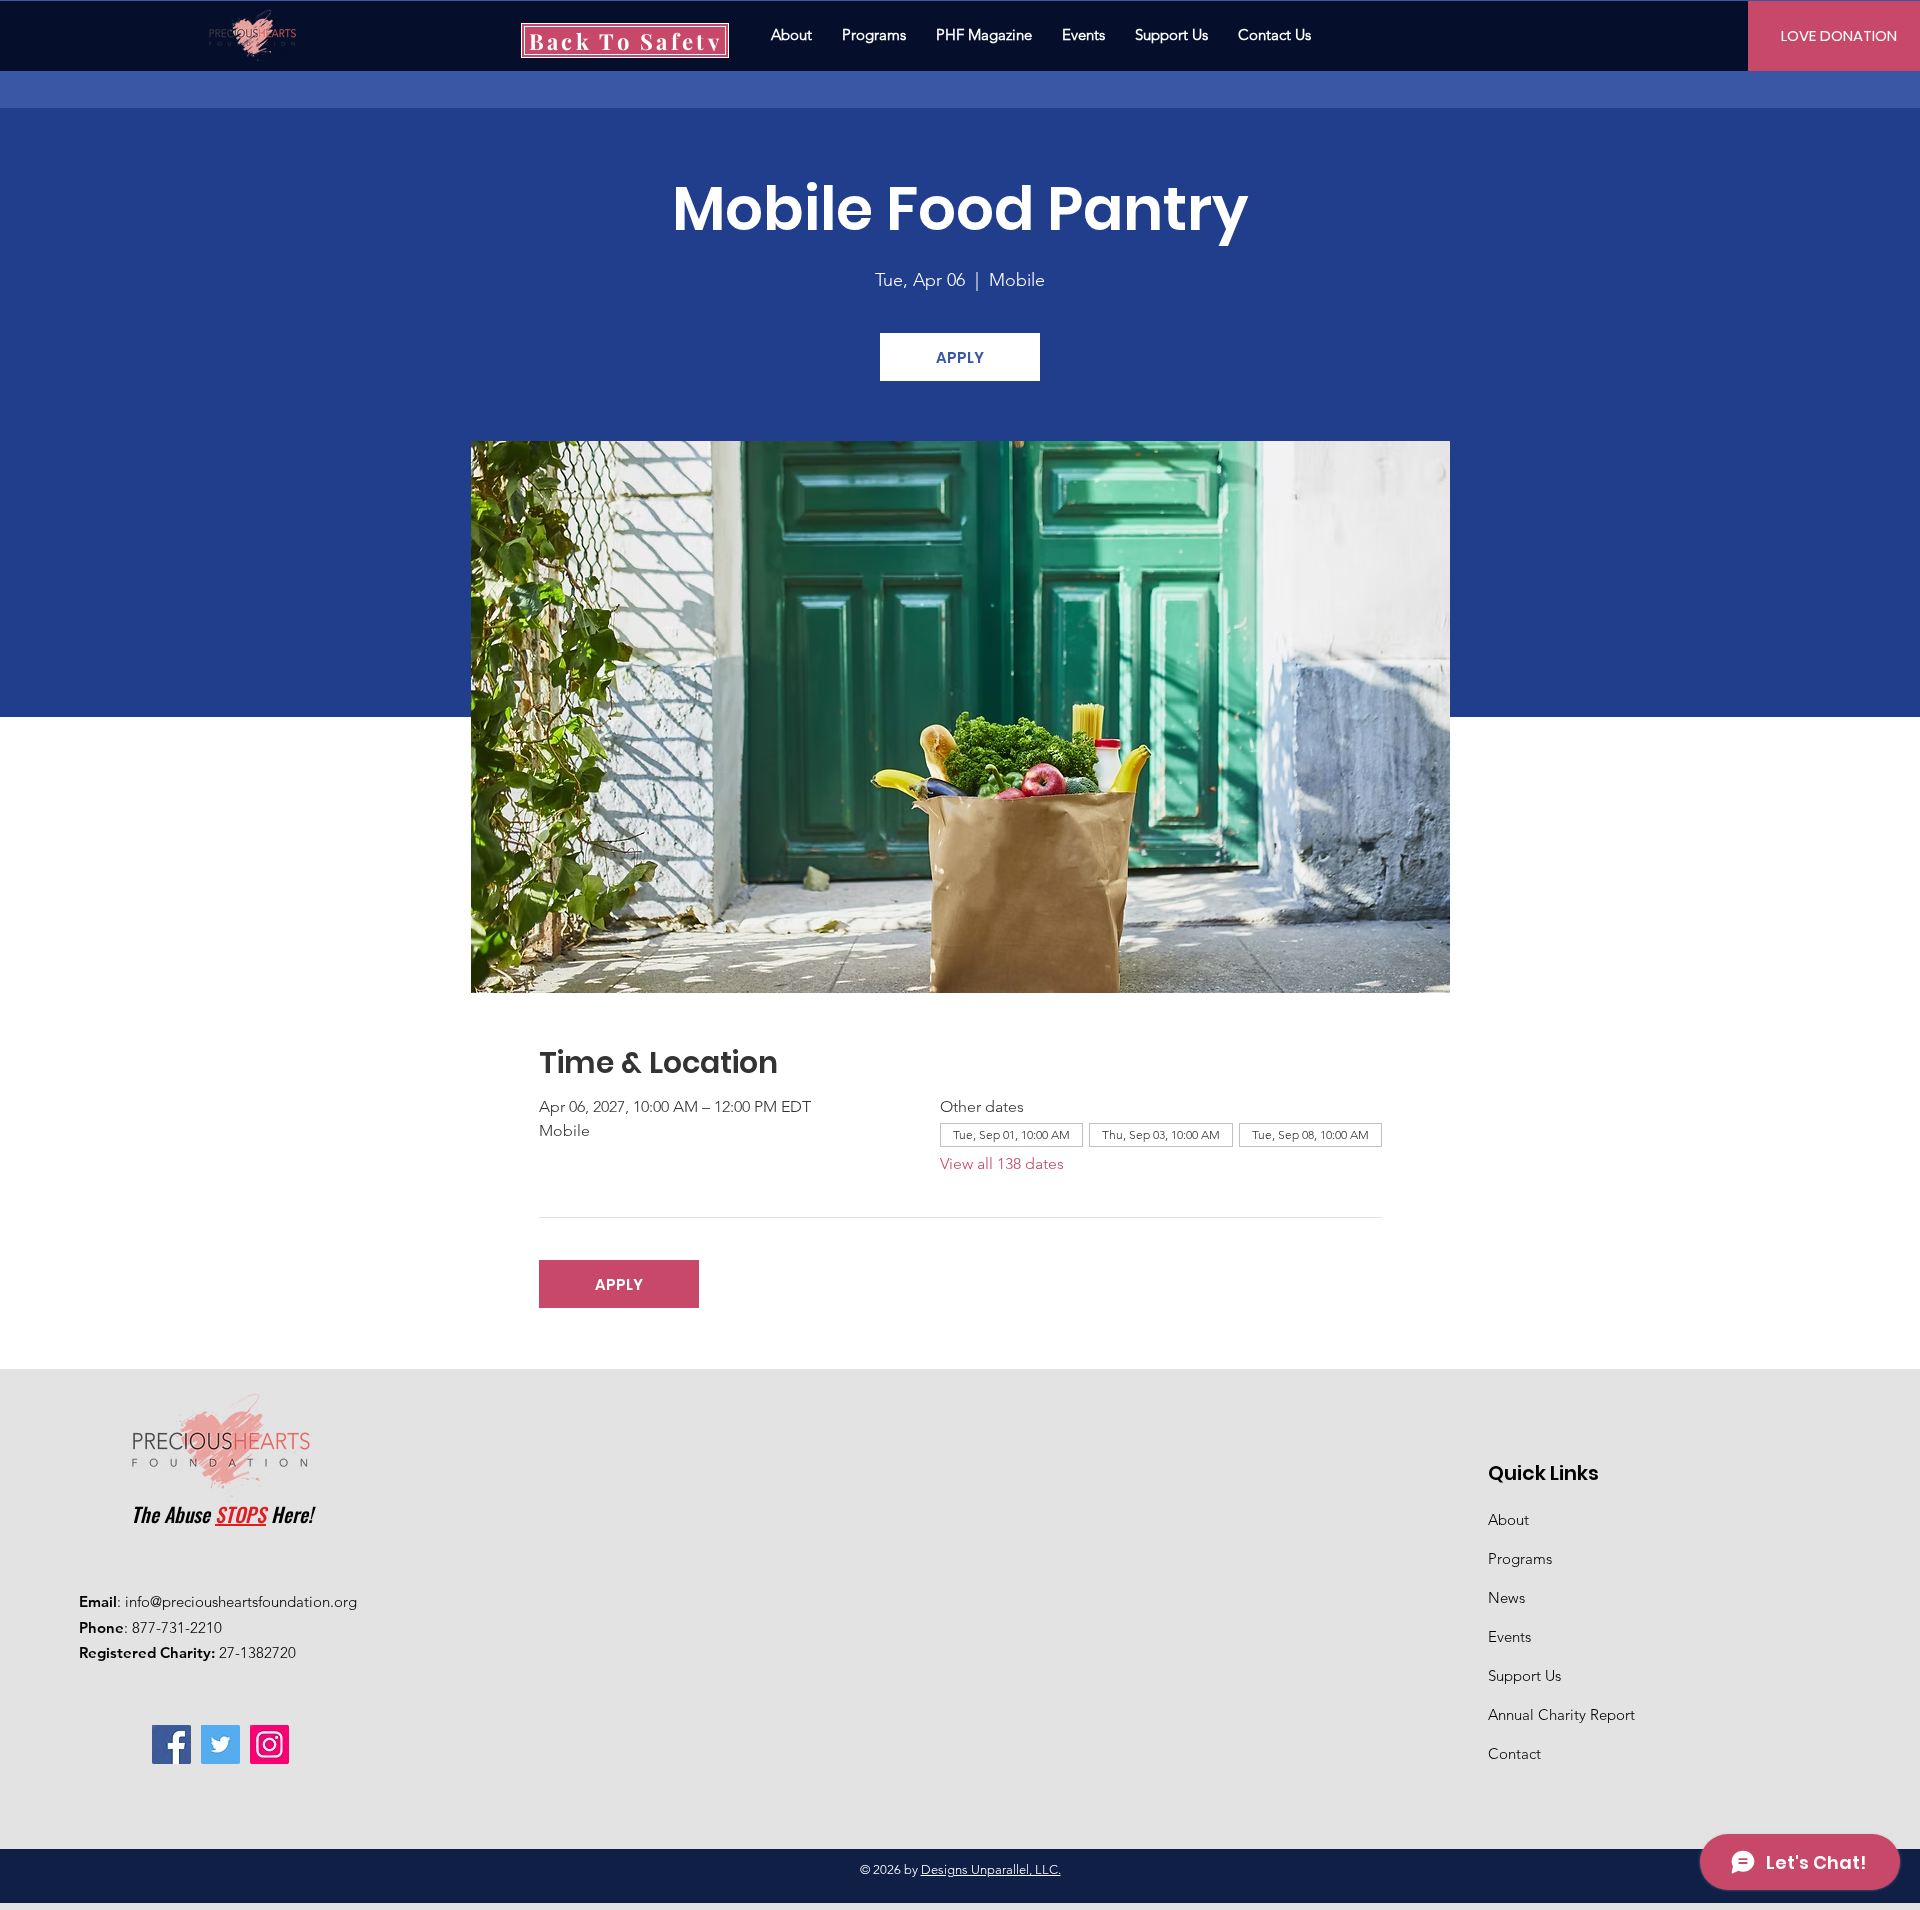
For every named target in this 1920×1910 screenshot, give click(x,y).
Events (1509, 1636)
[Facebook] (171, 1744)
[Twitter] (220, 1744)
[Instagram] (269, 1744)
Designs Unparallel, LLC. (991, 1869)
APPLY (960, 357)
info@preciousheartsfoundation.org (241, 1601)
